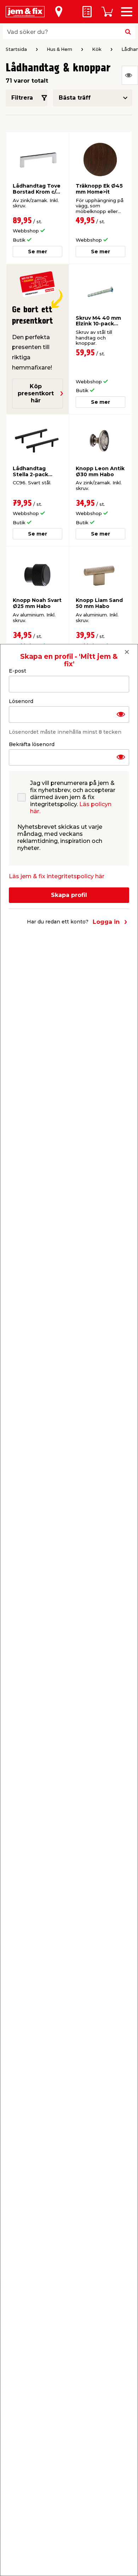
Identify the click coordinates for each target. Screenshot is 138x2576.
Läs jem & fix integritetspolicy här (57, 876)
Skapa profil (69, 895)
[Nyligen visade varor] (130, 75)
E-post (18, 671)
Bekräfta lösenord (32, 744)
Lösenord (21, 701)
